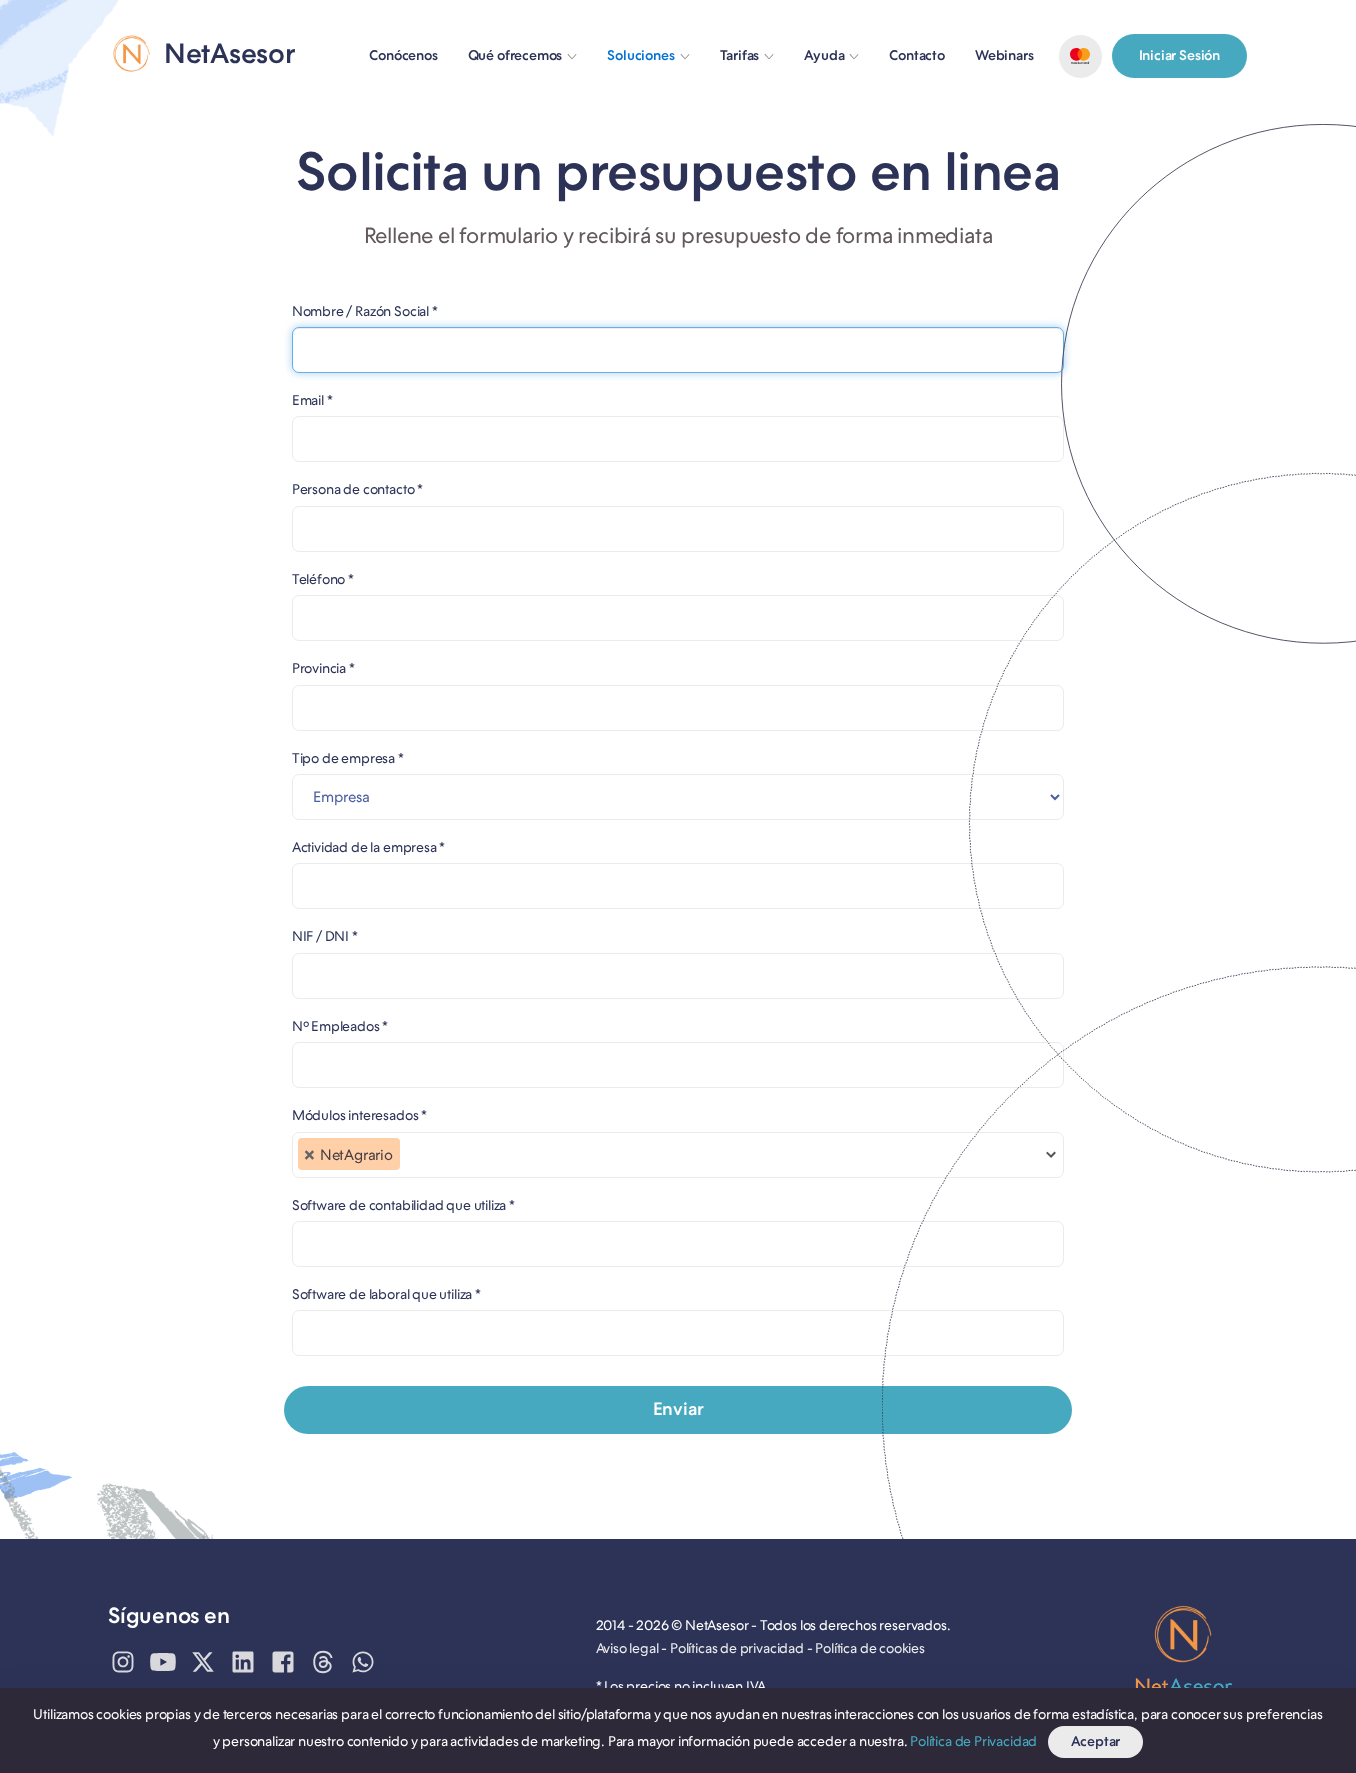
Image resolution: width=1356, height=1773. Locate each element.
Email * (312, 400)
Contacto (917, 55)
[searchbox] (410, 1161)
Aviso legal (627, 1648)
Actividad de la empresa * (369, 847)
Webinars (1004, 55)
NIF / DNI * (325, 936)
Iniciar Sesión (1179, 55)
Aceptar (1096, 1741)
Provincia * (323, 668)
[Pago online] (1080, 56)
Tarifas (740, 55)
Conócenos (403, 55)
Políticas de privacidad (737, 1648)
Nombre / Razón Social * (365, 311)
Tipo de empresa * (348, 758)
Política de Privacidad (973, 1741)
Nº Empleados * (340, 1026)
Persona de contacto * (357, 489)
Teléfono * (323, 579)
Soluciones (640, 55)
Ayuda (824, 55)
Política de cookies (870, 1648)
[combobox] (678, 1155)
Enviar (678, 1409)
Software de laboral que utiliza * (386, 1294)
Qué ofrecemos (515, 55)
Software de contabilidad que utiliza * (403, 1205)
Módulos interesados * (359, 1115)
